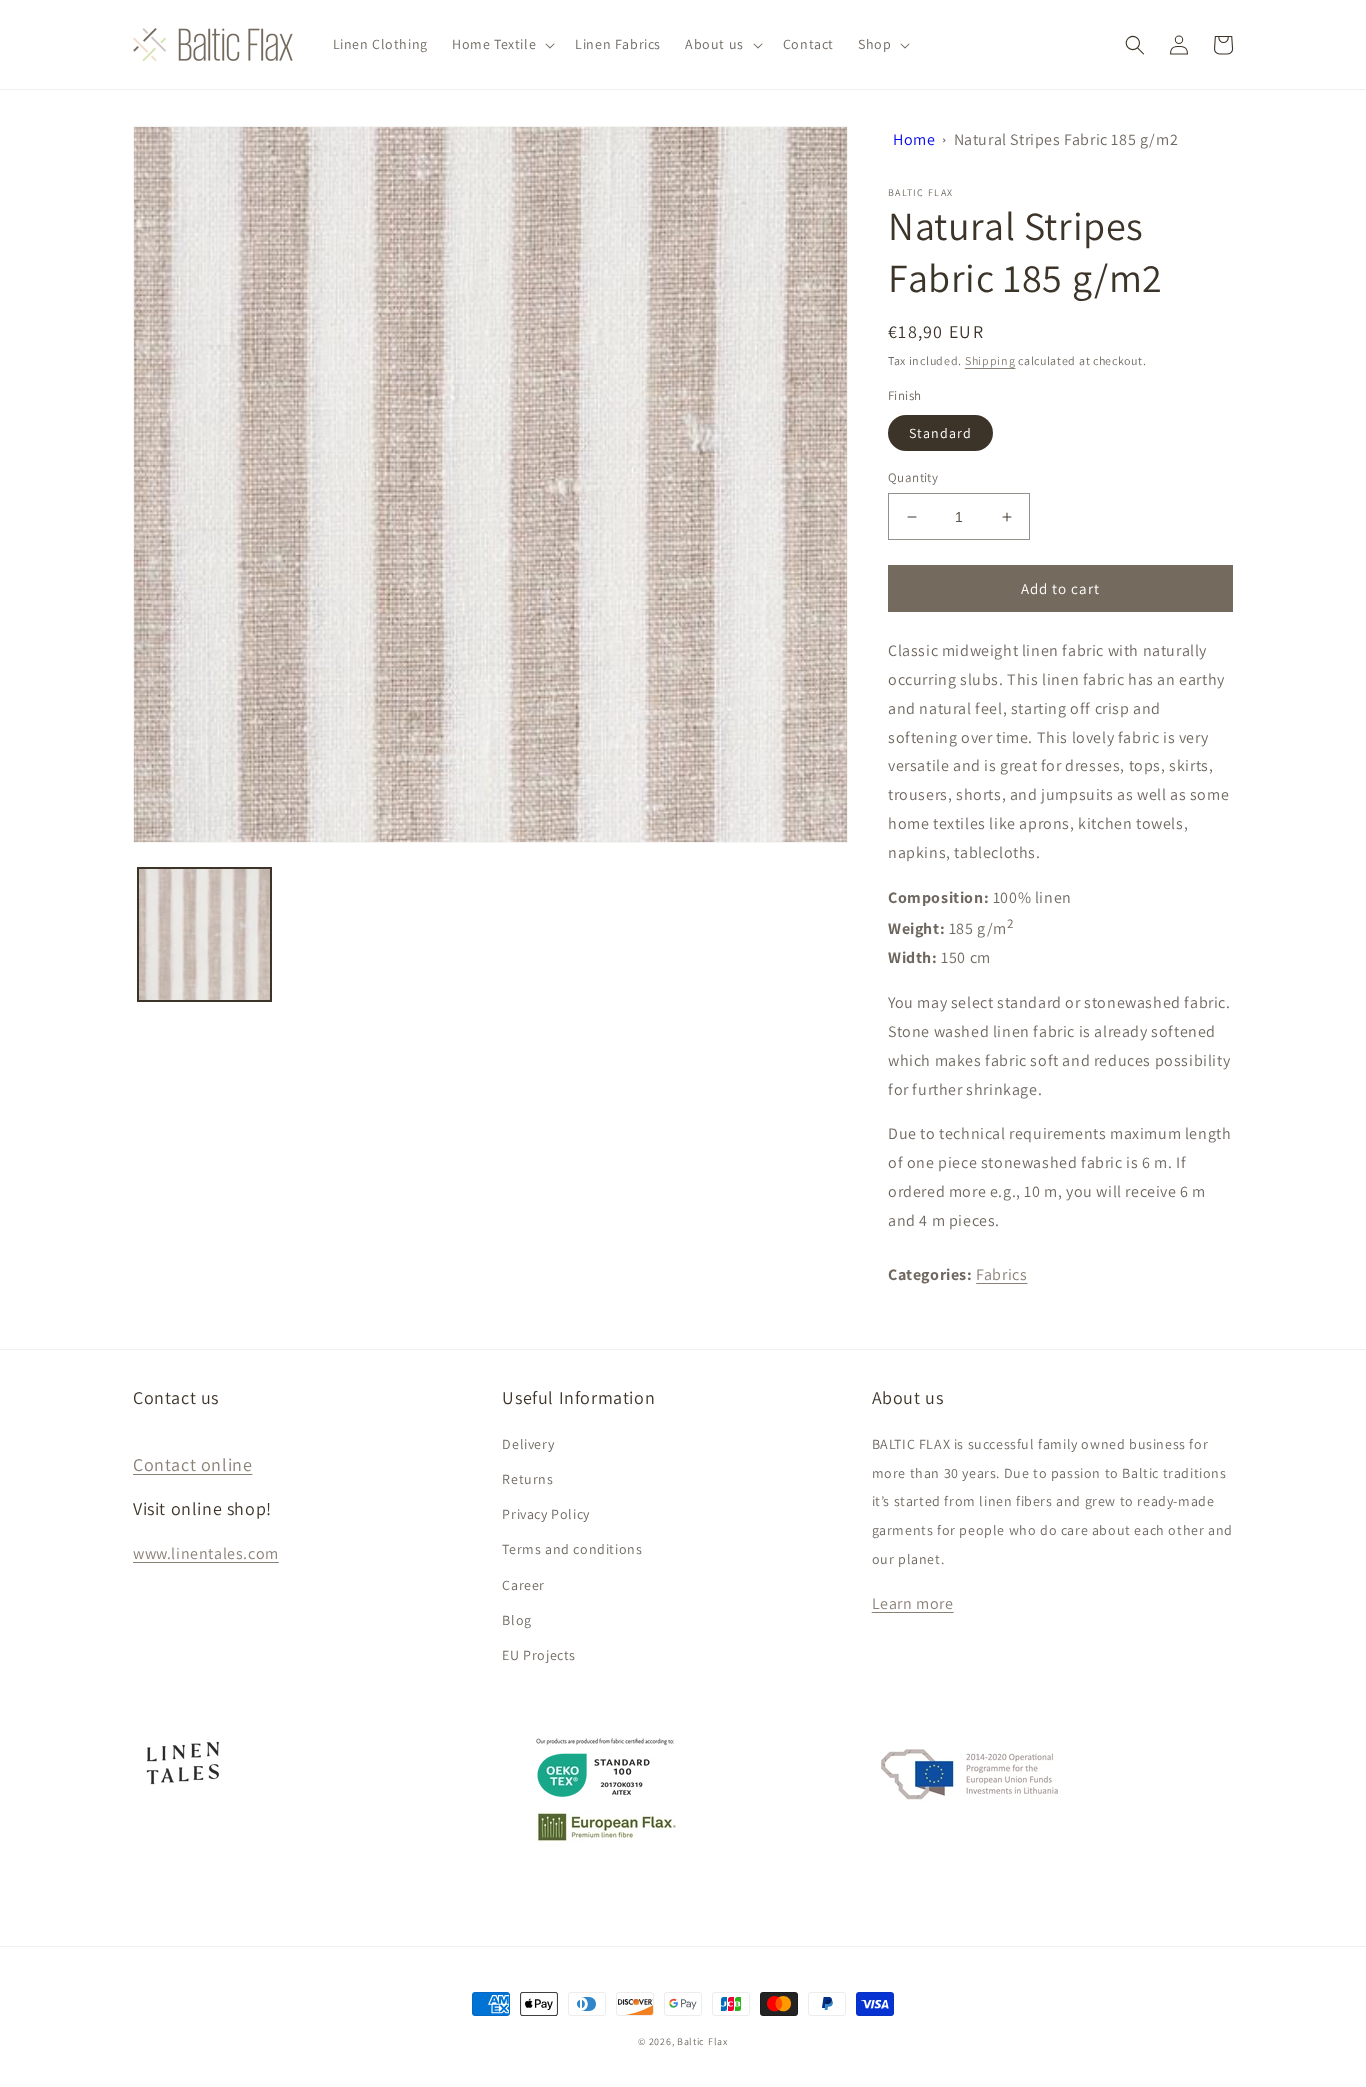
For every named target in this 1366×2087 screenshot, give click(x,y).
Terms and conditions (572, 1549)
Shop (874, 44)
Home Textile (494, 44)
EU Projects (539, 1655)
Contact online (192, 1464)
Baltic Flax (702, 2041)
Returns (527, 1479)
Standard (940, 433)
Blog (516, 1620)
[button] (501, 44)
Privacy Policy (545, 1514)
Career (523, 1585)
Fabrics (1001, 1274)
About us (714, 44)
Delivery (528, 1444)
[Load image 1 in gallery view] (204, 934)
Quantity (913, 477)
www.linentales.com (206, 1553)
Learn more (913, 1603)
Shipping (990, 360)
